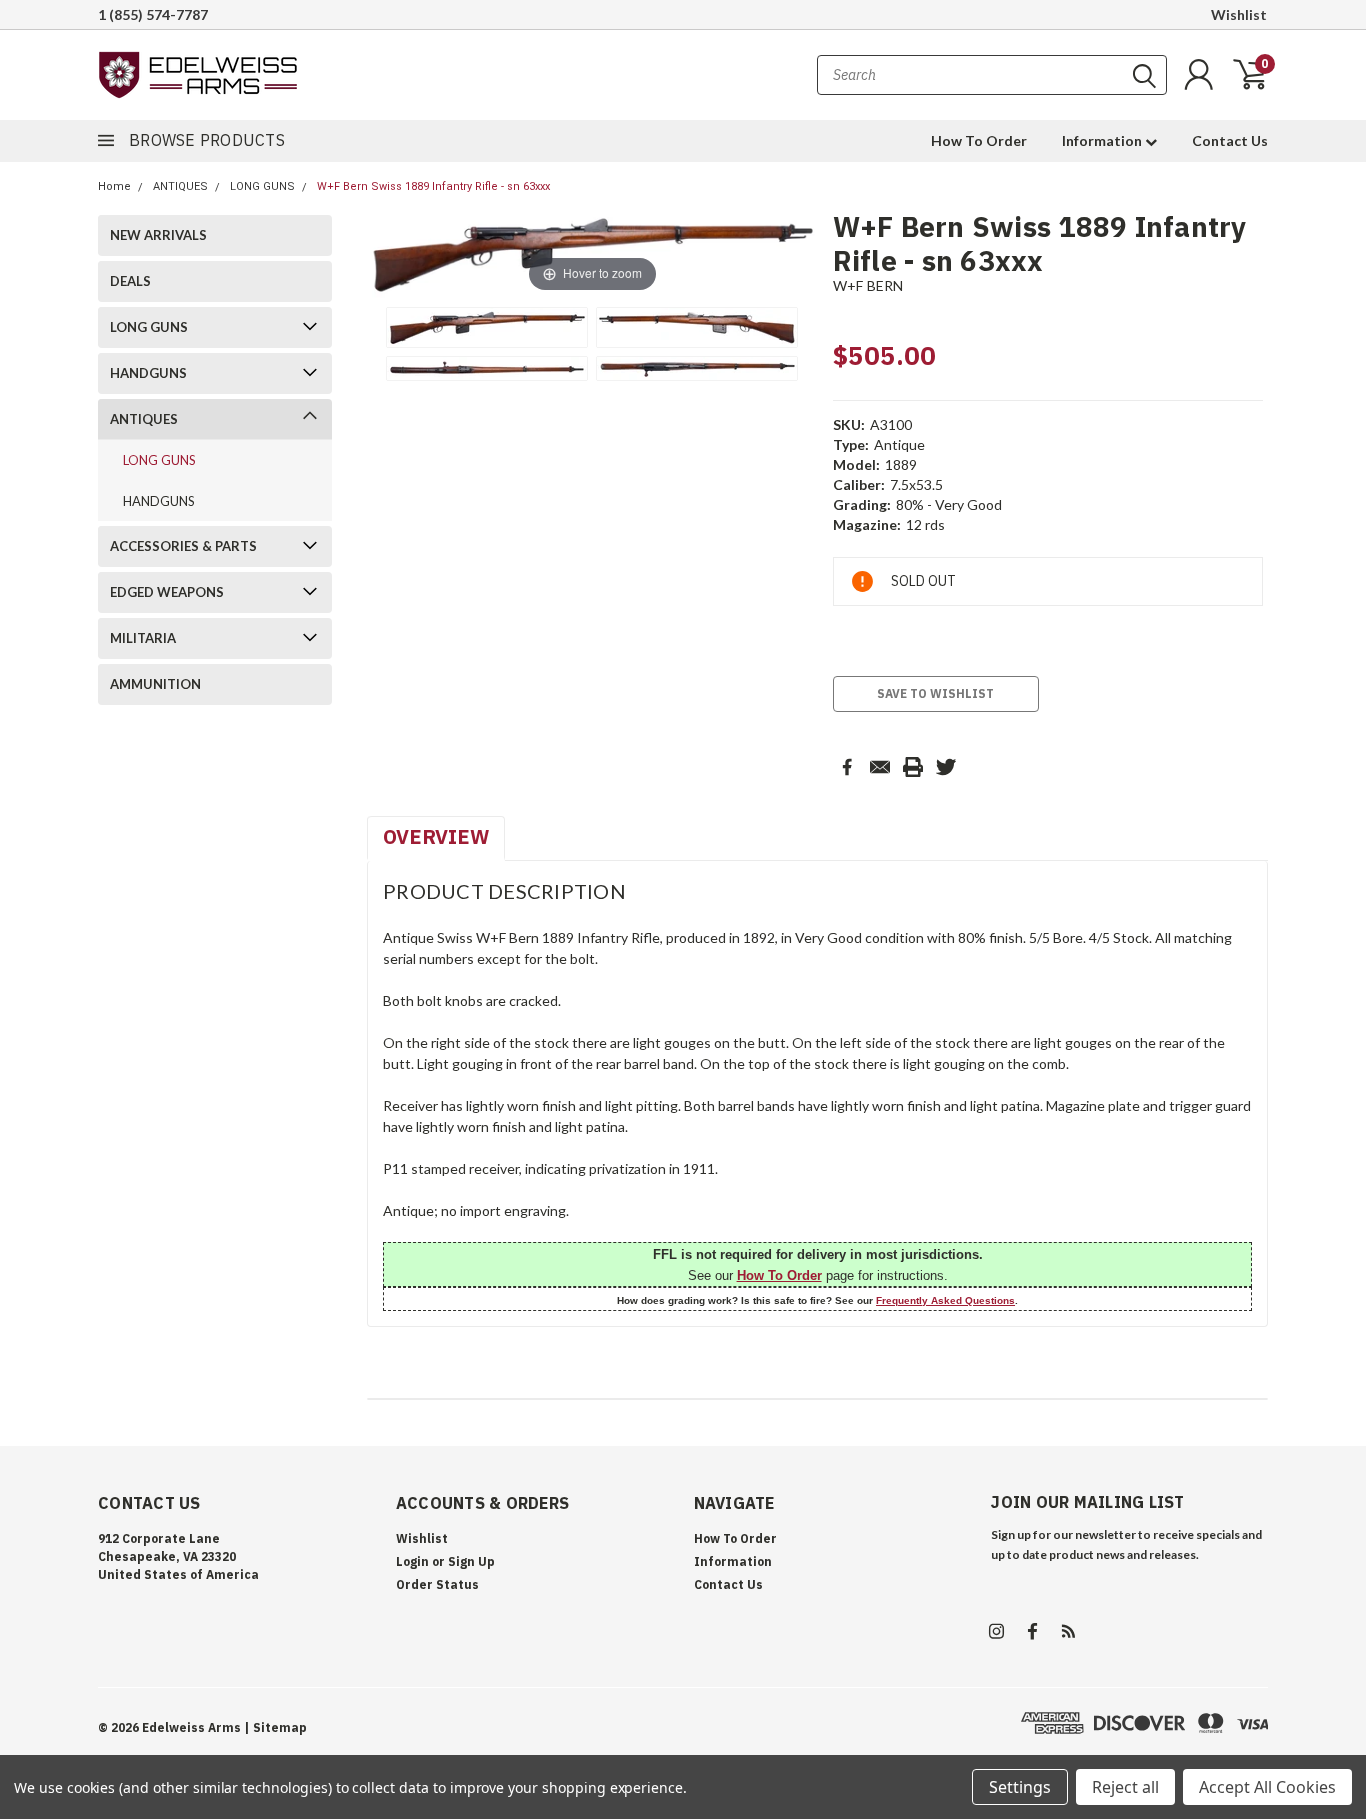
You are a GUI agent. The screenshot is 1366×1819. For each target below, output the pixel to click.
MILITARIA (143, 638)
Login (412, 1561)
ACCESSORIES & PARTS (183, 546)
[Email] (880, 767)
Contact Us (1230, 140)
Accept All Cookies (1267, 1787)
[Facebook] (847, 767)
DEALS (130, 281)
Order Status (437, 1584)
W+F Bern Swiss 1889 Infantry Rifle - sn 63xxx (433, 186)
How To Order (979, 140)
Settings (1020, 1787)
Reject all (1125, 1787)
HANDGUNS (148, 373)
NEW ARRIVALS (158, 235)
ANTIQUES (180, 186)
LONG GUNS (262, 186)
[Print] (913, 767)
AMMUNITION (155, 684)
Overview (436, 836)
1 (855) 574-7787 (153, 14)
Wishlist (1239, 14)
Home (114, 186)
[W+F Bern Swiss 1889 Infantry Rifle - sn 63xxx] (487, 327)
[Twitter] (946, 767)
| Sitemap (275, 1727)
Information (1103, 140)
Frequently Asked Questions (945, 1300)
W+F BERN (868, 285)
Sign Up (471, 1561)
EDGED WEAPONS (167, 592)
